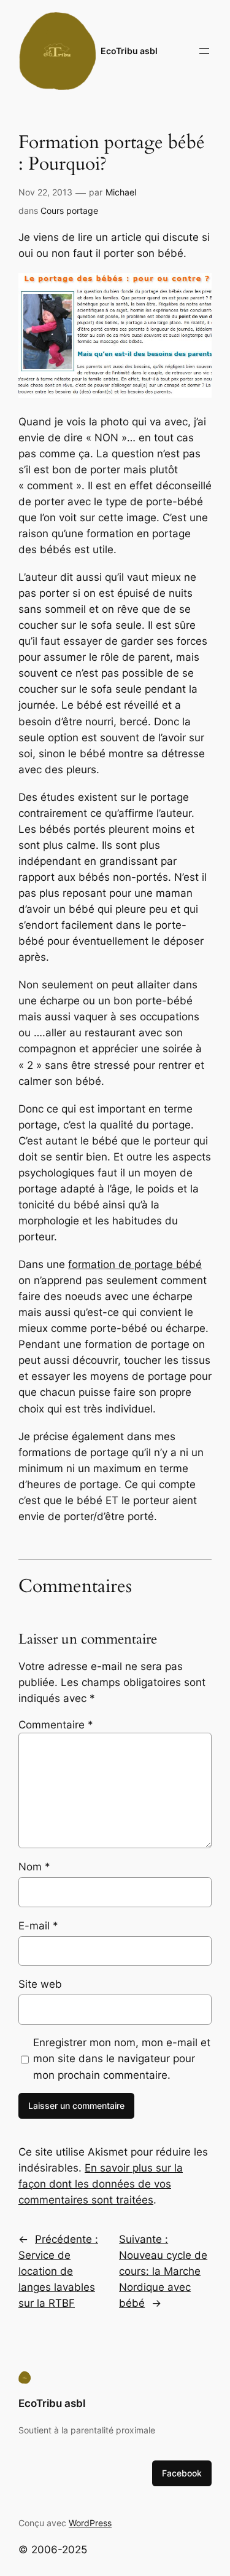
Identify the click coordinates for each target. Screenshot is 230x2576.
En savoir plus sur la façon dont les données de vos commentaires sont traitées (101, 2184)
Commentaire (56, 1725)
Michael (121, 192)
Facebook (182, 2473)
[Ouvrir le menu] (204, 51)
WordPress (90, 2523)
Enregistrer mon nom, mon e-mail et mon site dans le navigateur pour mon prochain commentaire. (122, 2058)
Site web (40, 1984)
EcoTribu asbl (129, 51)
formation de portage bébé (135, 1264)
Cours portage (69, 211)
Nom (34, 1867)
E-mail (38, 1926)
